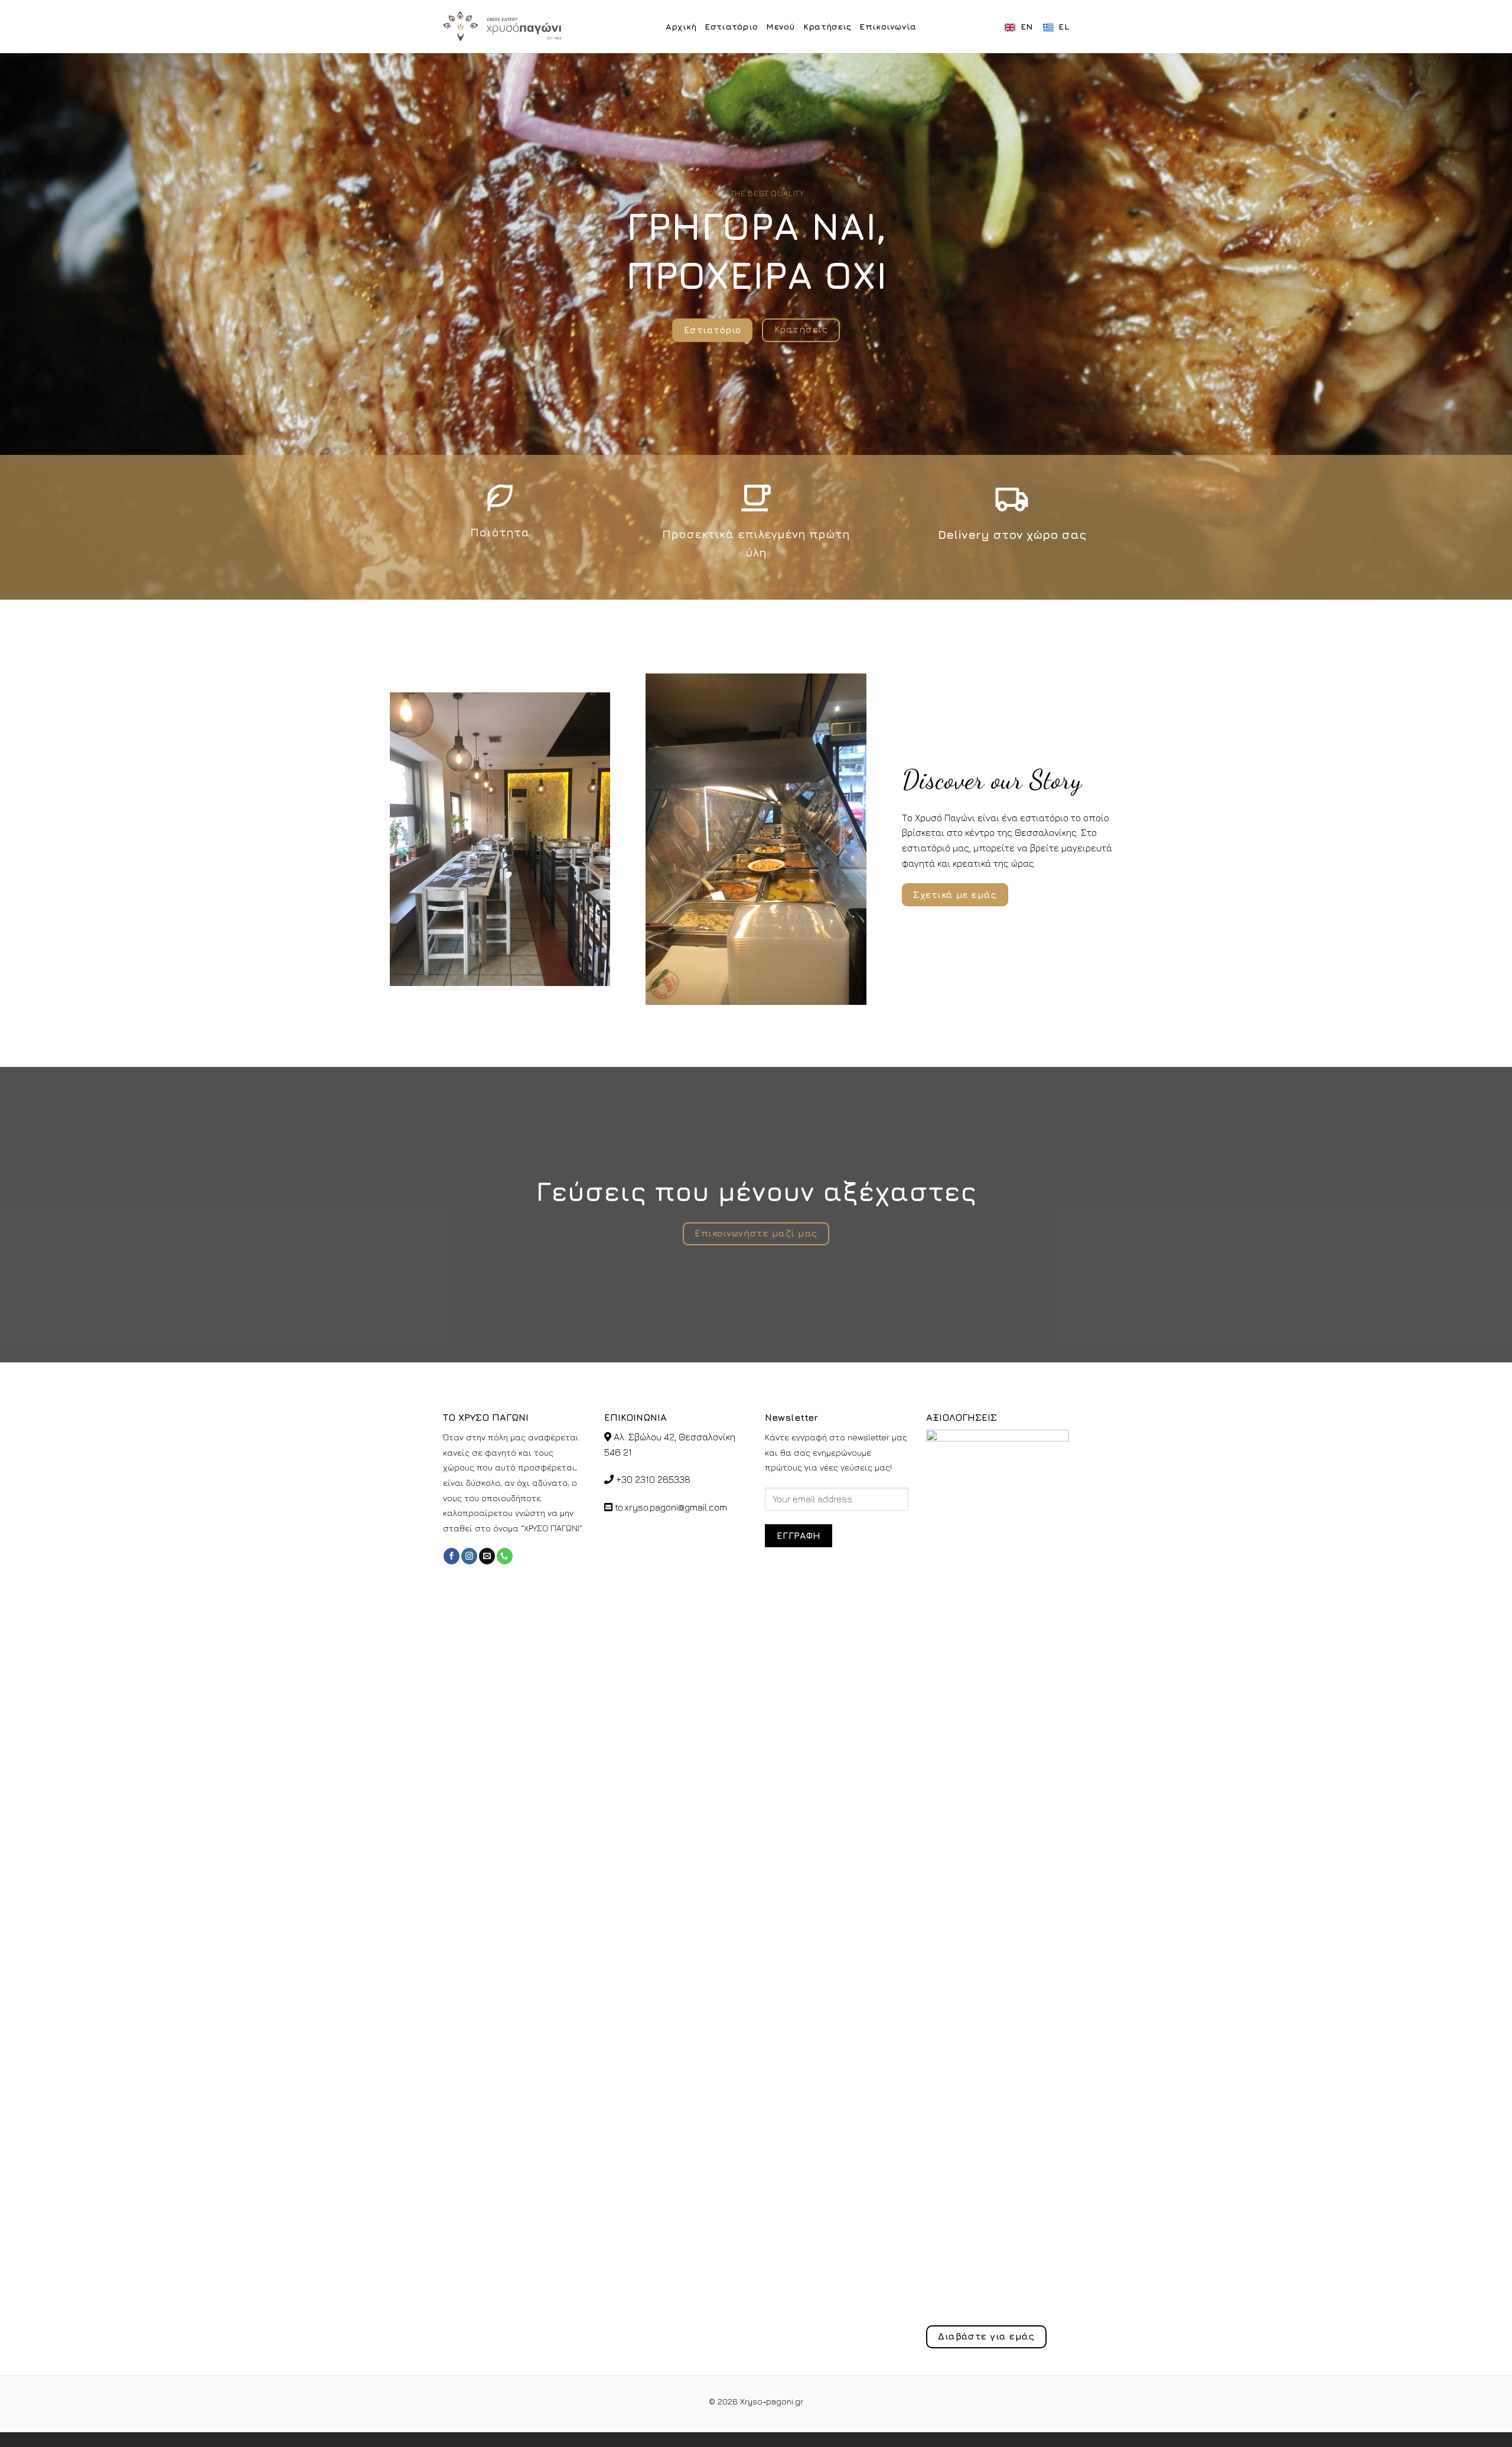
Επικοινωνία (888, 26)
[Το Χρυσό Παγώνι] (502, 27)
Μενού (780, 26)
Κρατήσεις (827, 26)
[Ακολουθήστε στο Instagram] (469, 1556)
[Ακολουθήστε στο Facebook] (452, 1556)
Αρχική (681, 26)
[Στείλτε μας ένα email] (487, 1556)
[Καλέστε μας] (505, 1556)
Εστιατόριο (731, 26)
